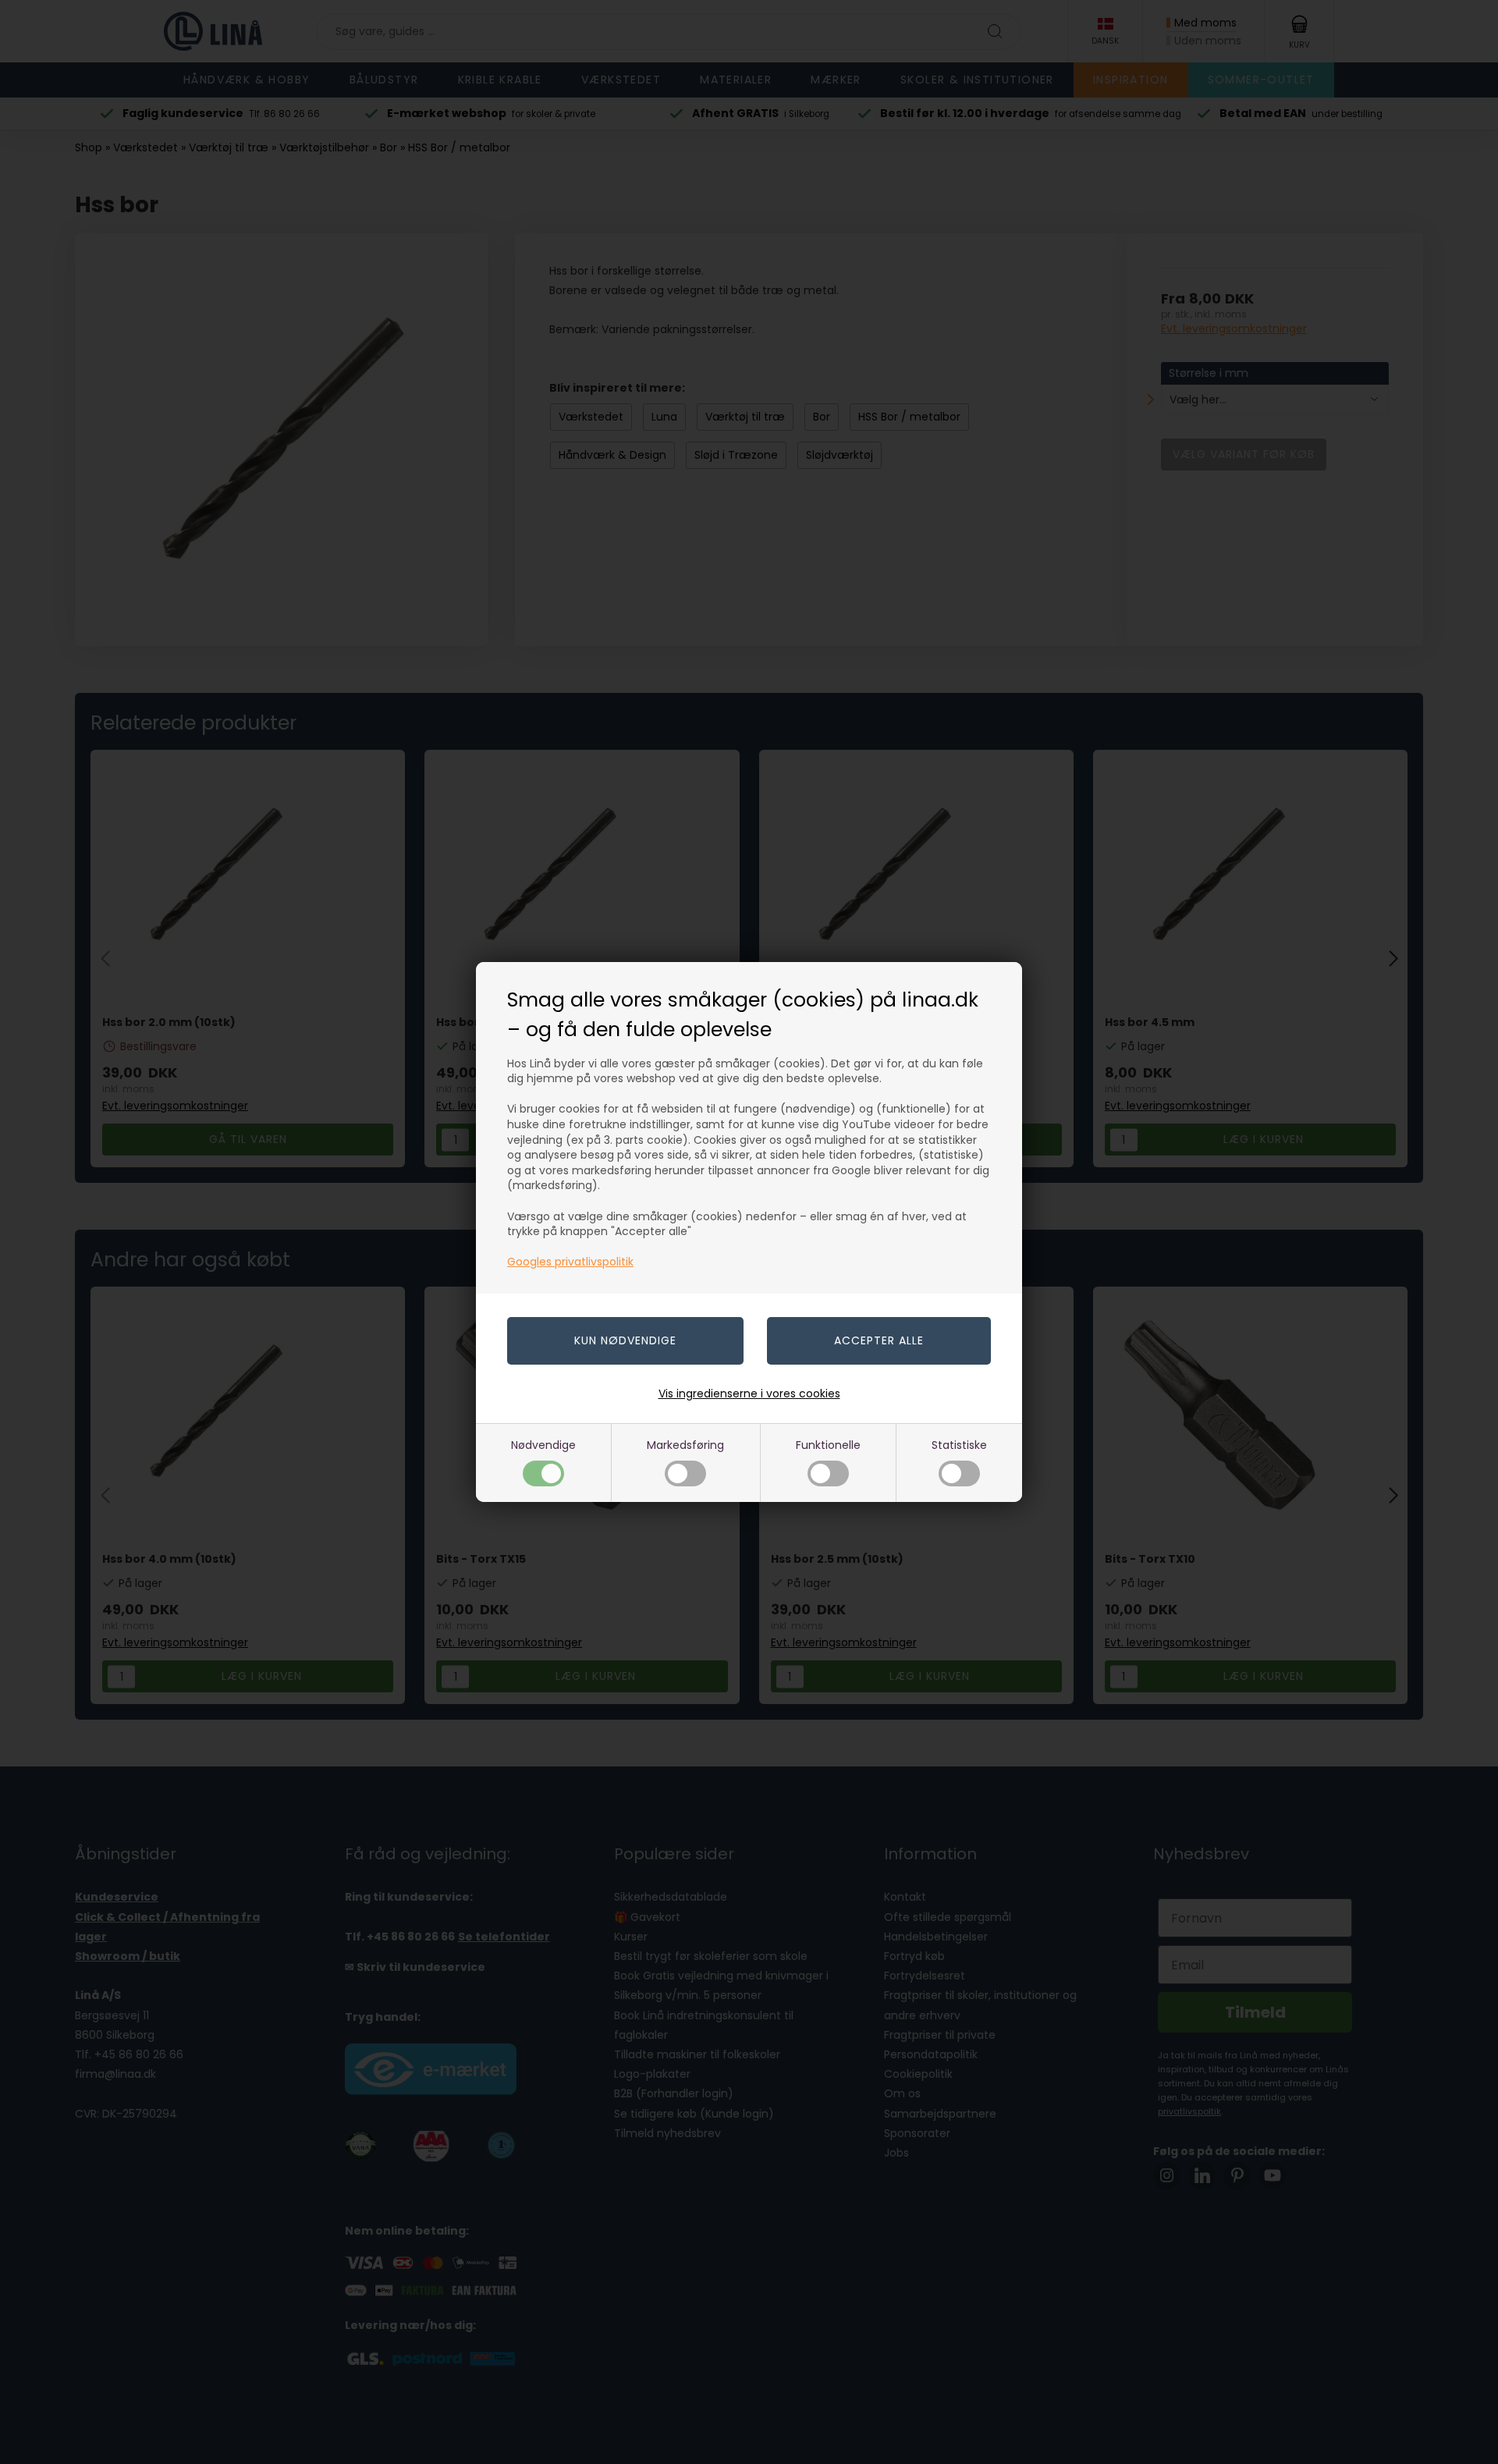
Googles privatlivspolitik (570, 1262)
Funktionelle (828, 1445)
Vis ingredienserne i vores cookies (749, 1394)
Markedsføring (685, 1445)
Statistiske (959, 1445)
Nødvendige (543, 1445)
